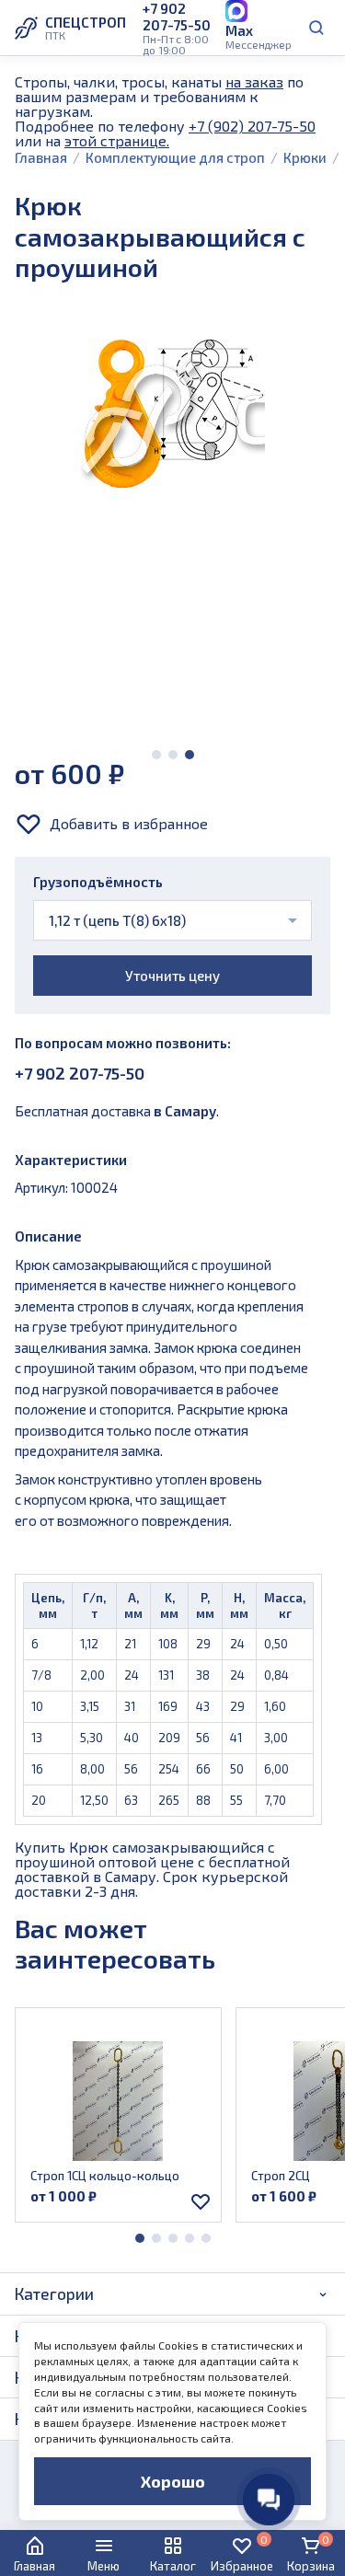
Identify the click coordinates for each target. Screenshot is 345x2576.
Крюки (305, 157)
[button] (156, 755)
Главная (41, 157)
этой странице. (117, 140)
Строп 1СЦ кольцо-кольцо (105, 2176)
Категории (54, 2293)
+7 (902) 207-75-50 (252, 126)
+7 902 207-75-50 (80, 1073)
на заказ (254, 81)
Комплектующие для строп (175, 157)
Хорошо (173, 2481)
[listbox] (172, 920)
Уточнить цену (172, 976)
